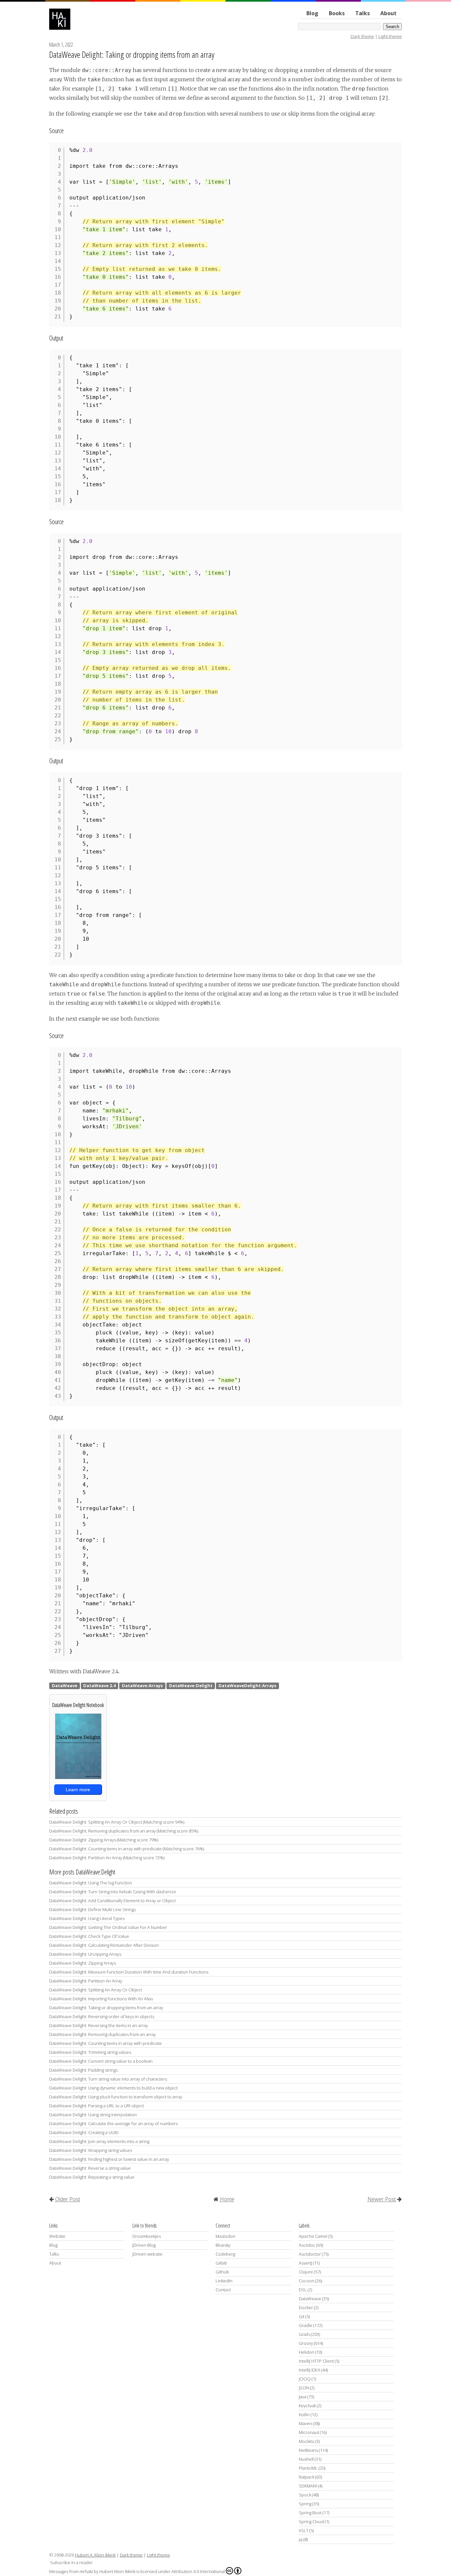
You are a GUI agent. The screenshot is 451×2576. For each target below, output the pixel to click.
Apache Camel (313, 2236)
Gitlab (221, 2263)
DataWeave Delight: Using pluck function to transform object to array (116, 2097)
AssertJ (305, 2263)
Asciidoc (307, 2245)
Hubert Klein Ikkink (117, 2571)
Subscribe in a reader (71, 2562)
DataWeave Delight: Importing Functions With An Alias (101, 1999)
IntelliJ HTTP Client (316, 2361)
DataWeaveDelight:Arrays (247, 1686)
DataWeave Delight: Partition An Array (86, 1981)
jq (301, 2539)
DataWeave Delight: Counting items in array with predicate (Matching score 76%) (127, 1849)
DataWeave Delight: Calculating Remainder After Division (104, 1945)
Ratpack (307, 2477)
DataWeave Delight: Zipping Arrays (83, 1963)
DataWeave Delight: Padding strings (83, 2070)
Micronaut (309, 2432)
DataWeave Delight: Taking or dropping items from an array (132, 54)
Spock (305, 2495)
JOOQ (305, 2379)
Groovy (306, 2343)
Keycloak (307, 2406)
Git (302, 2316)
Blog (312, 13)
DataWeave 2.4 (99, 1686)
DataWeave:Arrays (142, 1686)
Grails (304, 2334)
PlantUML (308, 2468)
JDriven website (147, 2254)
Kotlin (304, 2414)
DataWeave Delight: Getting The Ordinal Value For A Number (108, 1927)
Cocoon (307, 2281)
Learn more (78, 1790)
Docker (306, 2307)
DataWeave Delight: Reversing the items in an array (99, 2025)
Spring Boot (310, 2513)
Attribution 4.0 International (198, 2571)
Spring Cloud (311, 2522)
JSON (304, 2388)
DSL (303, 2290)
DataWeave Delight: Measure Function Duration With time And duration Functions (129, 1972)
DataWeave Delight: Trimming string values (90, 2052)
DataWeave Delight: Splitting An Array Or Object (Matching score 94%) (117, 1822)
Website (57, 2236)
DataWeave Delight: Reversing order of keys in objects (102, 2016)
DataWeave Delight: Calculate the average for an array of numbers (113, 2123)
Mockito (307, 2441)
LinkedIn (224, 2281)
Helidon (307, 2352)
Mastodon (225, 2236)
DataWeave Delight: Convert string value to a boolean (101, 2061)
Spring (305, 2504)
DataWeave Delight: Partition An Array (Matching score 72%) (107, 1858)
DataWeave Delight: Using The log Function (91, 1883)
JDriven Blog (144, 2245)
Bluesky (223, 2245)
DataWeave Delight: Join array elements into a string (99, 2141)
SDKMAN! (308, 2486)
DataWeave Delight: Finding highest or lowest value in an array (109, 2159)
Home (227, 2199)
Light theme (390, 36)
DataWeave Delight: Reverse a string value (90, 2168)
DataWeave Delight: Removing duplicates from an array (103, 2034)
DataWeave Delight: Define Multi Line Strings (92, 1909)
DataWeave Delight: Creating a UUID (84, 2132)
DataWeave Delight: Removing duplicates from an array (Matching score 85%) (124, 1831)
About (388, 13)
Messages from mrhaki (71, 2571)
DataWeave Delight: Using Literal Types (87, 1918)
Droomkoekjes (147, 2236)
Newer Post (382, 2199)
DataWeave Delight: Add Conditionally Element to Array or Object (112, 1901)
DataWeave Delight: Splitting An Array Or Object (96, 1990)
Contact (223, 2290)
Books (337, 13)
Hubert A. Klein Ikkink (95, 2555)
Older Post (68, 2199)
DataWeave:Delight (191, 1686)
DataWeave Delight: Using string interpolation (93, 2115)
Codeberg (225, 2254)
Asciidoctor (310, 2254)
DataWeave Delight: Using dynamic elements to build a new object (113, 2088)
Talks (363, 13)
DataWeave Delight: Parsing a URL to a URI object (97, 2106)
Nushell (306, 2459)
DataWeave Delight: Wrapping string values (91, 2150)
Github (222, 2272)
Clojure (306, 2272)
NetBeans (308, 2450)
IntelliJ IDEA (310, 2370)
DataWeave (65, 1686)
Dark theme (362, 36)
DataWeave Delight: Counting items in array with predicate (105, 2043)
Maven (305, 2423)
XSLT (304, 2530)
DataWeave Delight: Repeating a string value (92, 2177)
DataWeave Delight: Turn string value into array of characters (108, 2079)
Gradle (306, 2325)
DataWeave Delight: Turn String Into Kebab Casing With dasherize (113, 1892)
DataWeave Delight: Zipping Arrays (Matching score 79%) (104, 1840)
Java (303, 2397)
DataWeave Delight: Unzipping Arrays (85, 1954)
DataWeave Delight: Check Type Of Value (89, 1936)
